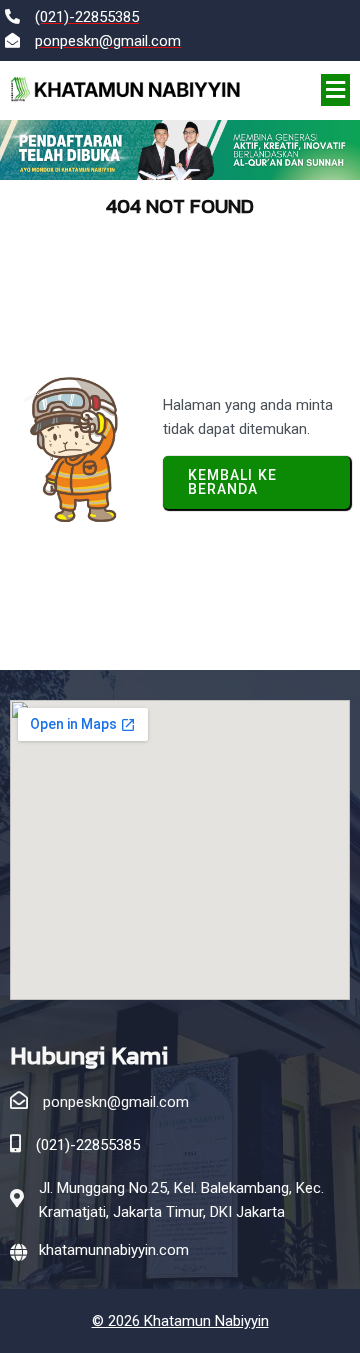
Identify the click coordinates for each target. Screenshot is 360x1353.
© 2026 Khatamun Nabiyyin (180, 1321)
